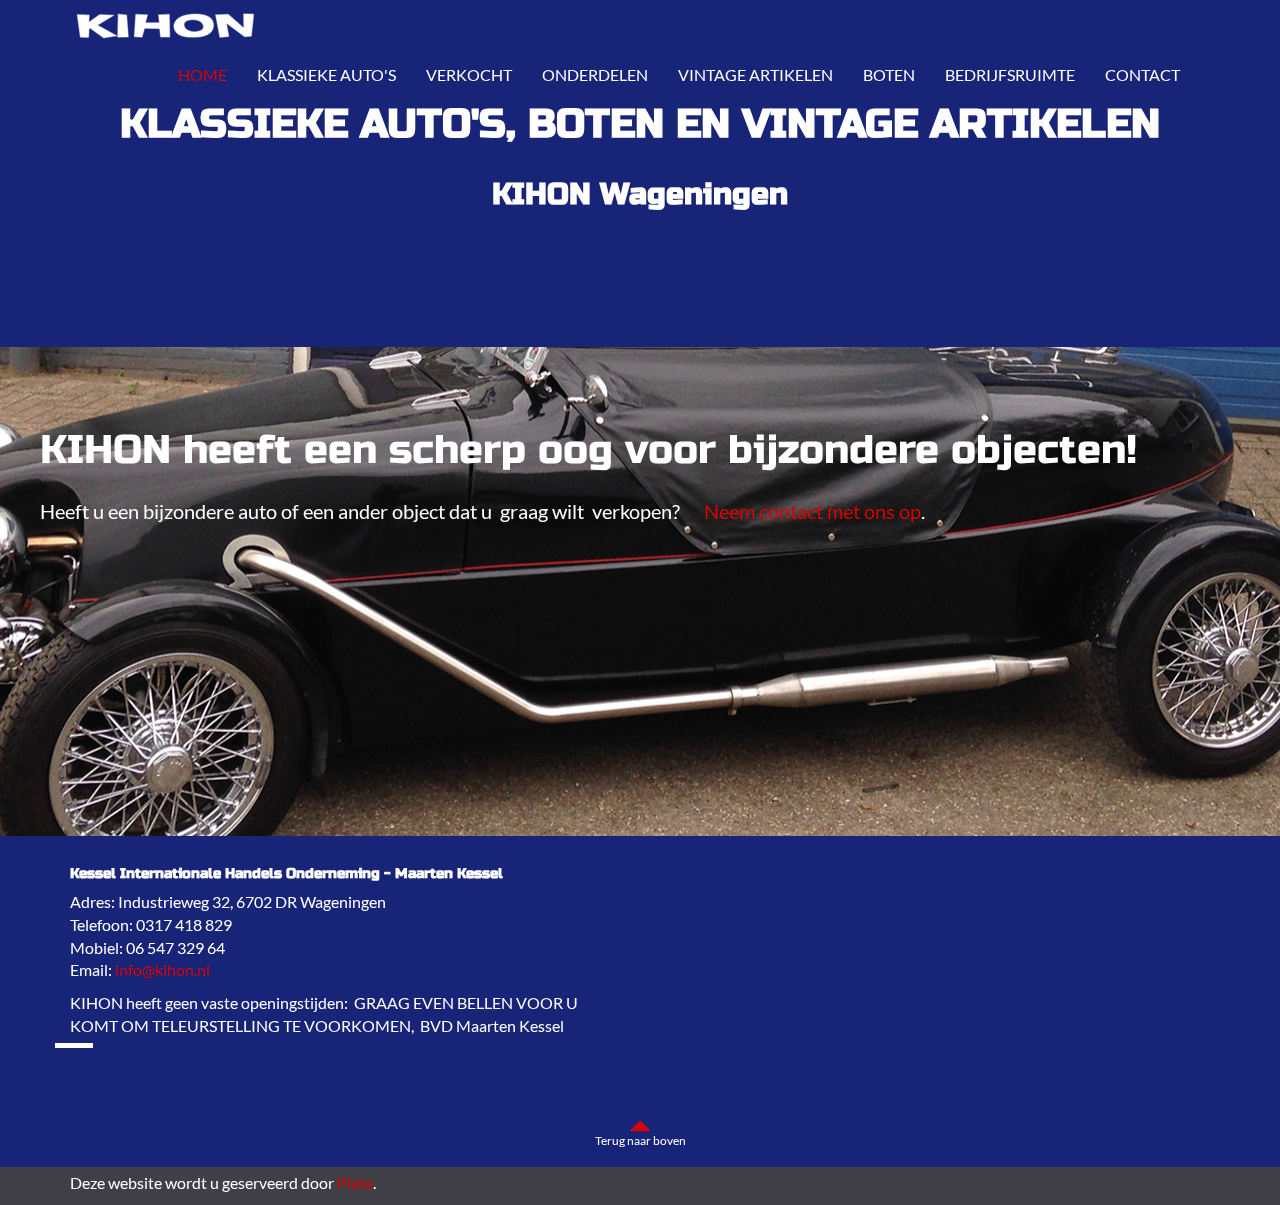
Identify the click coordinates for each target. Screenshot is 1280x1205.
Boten (889, 74)
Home (202, 74)
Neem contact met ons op (812, 511)
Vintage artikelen (755, 74)
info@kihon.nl (162, 969)
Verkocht (469, 74)
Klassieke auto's (326, 74)
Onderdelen (595, 74)
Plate (355, 1182)
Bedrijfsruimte (1010, 74)
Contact (1142, 74)
